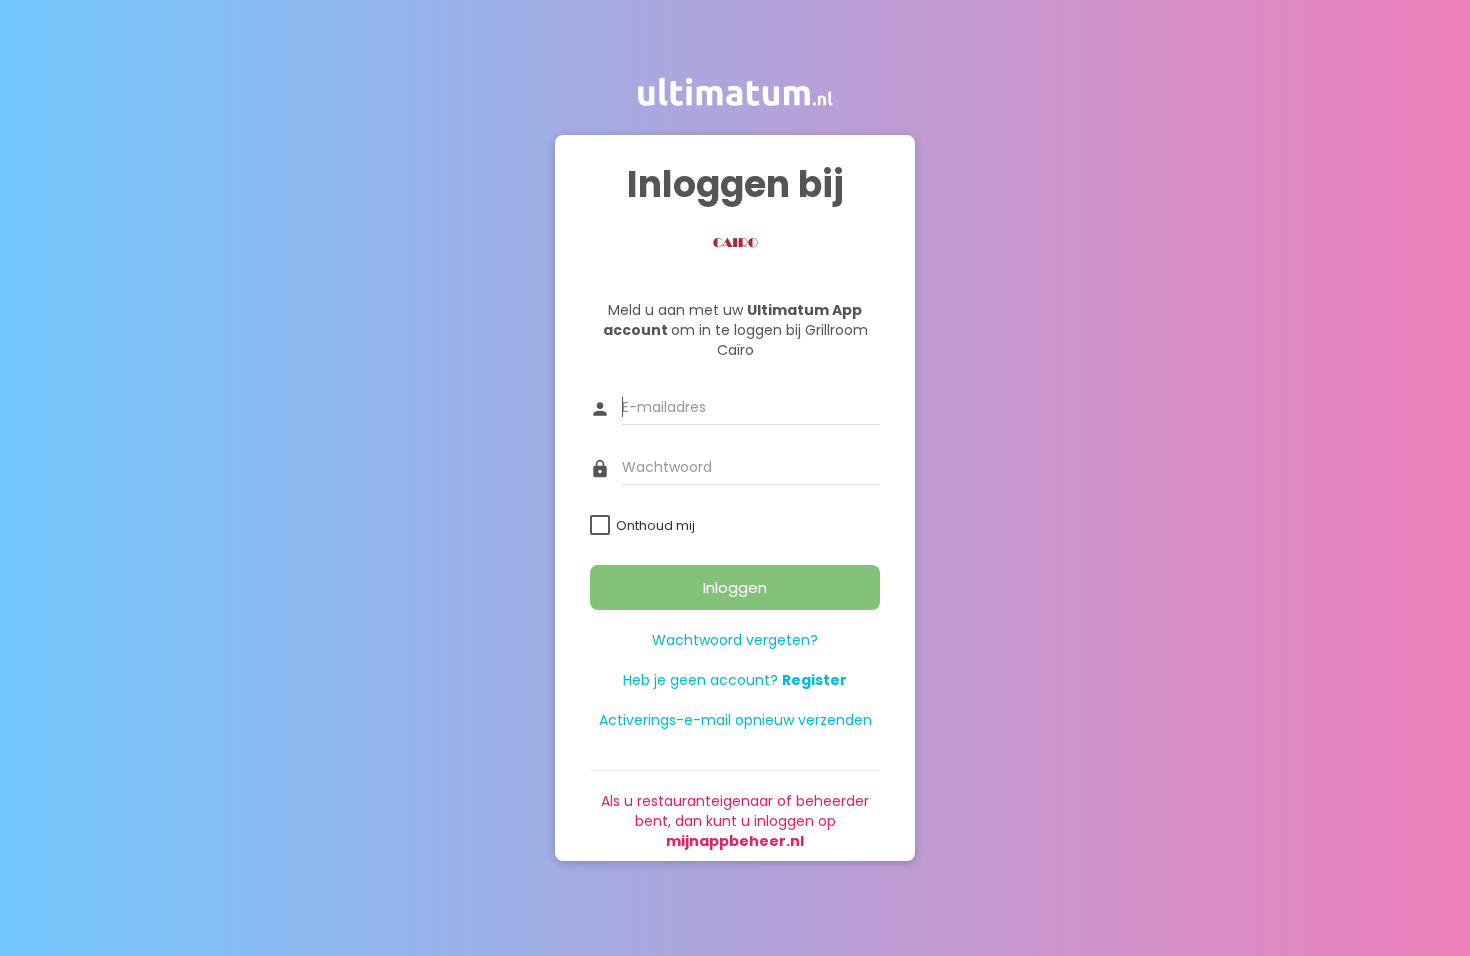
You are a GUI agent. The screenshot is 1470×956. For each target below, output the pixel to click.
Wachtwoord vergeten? (735, 641)
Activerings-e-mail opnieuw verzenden (735, 721)
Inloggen (735, 587)
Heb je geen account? (735, 681)
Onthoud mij (655, 526)
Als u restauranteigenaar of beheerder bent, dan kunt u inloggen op (735, 822)
